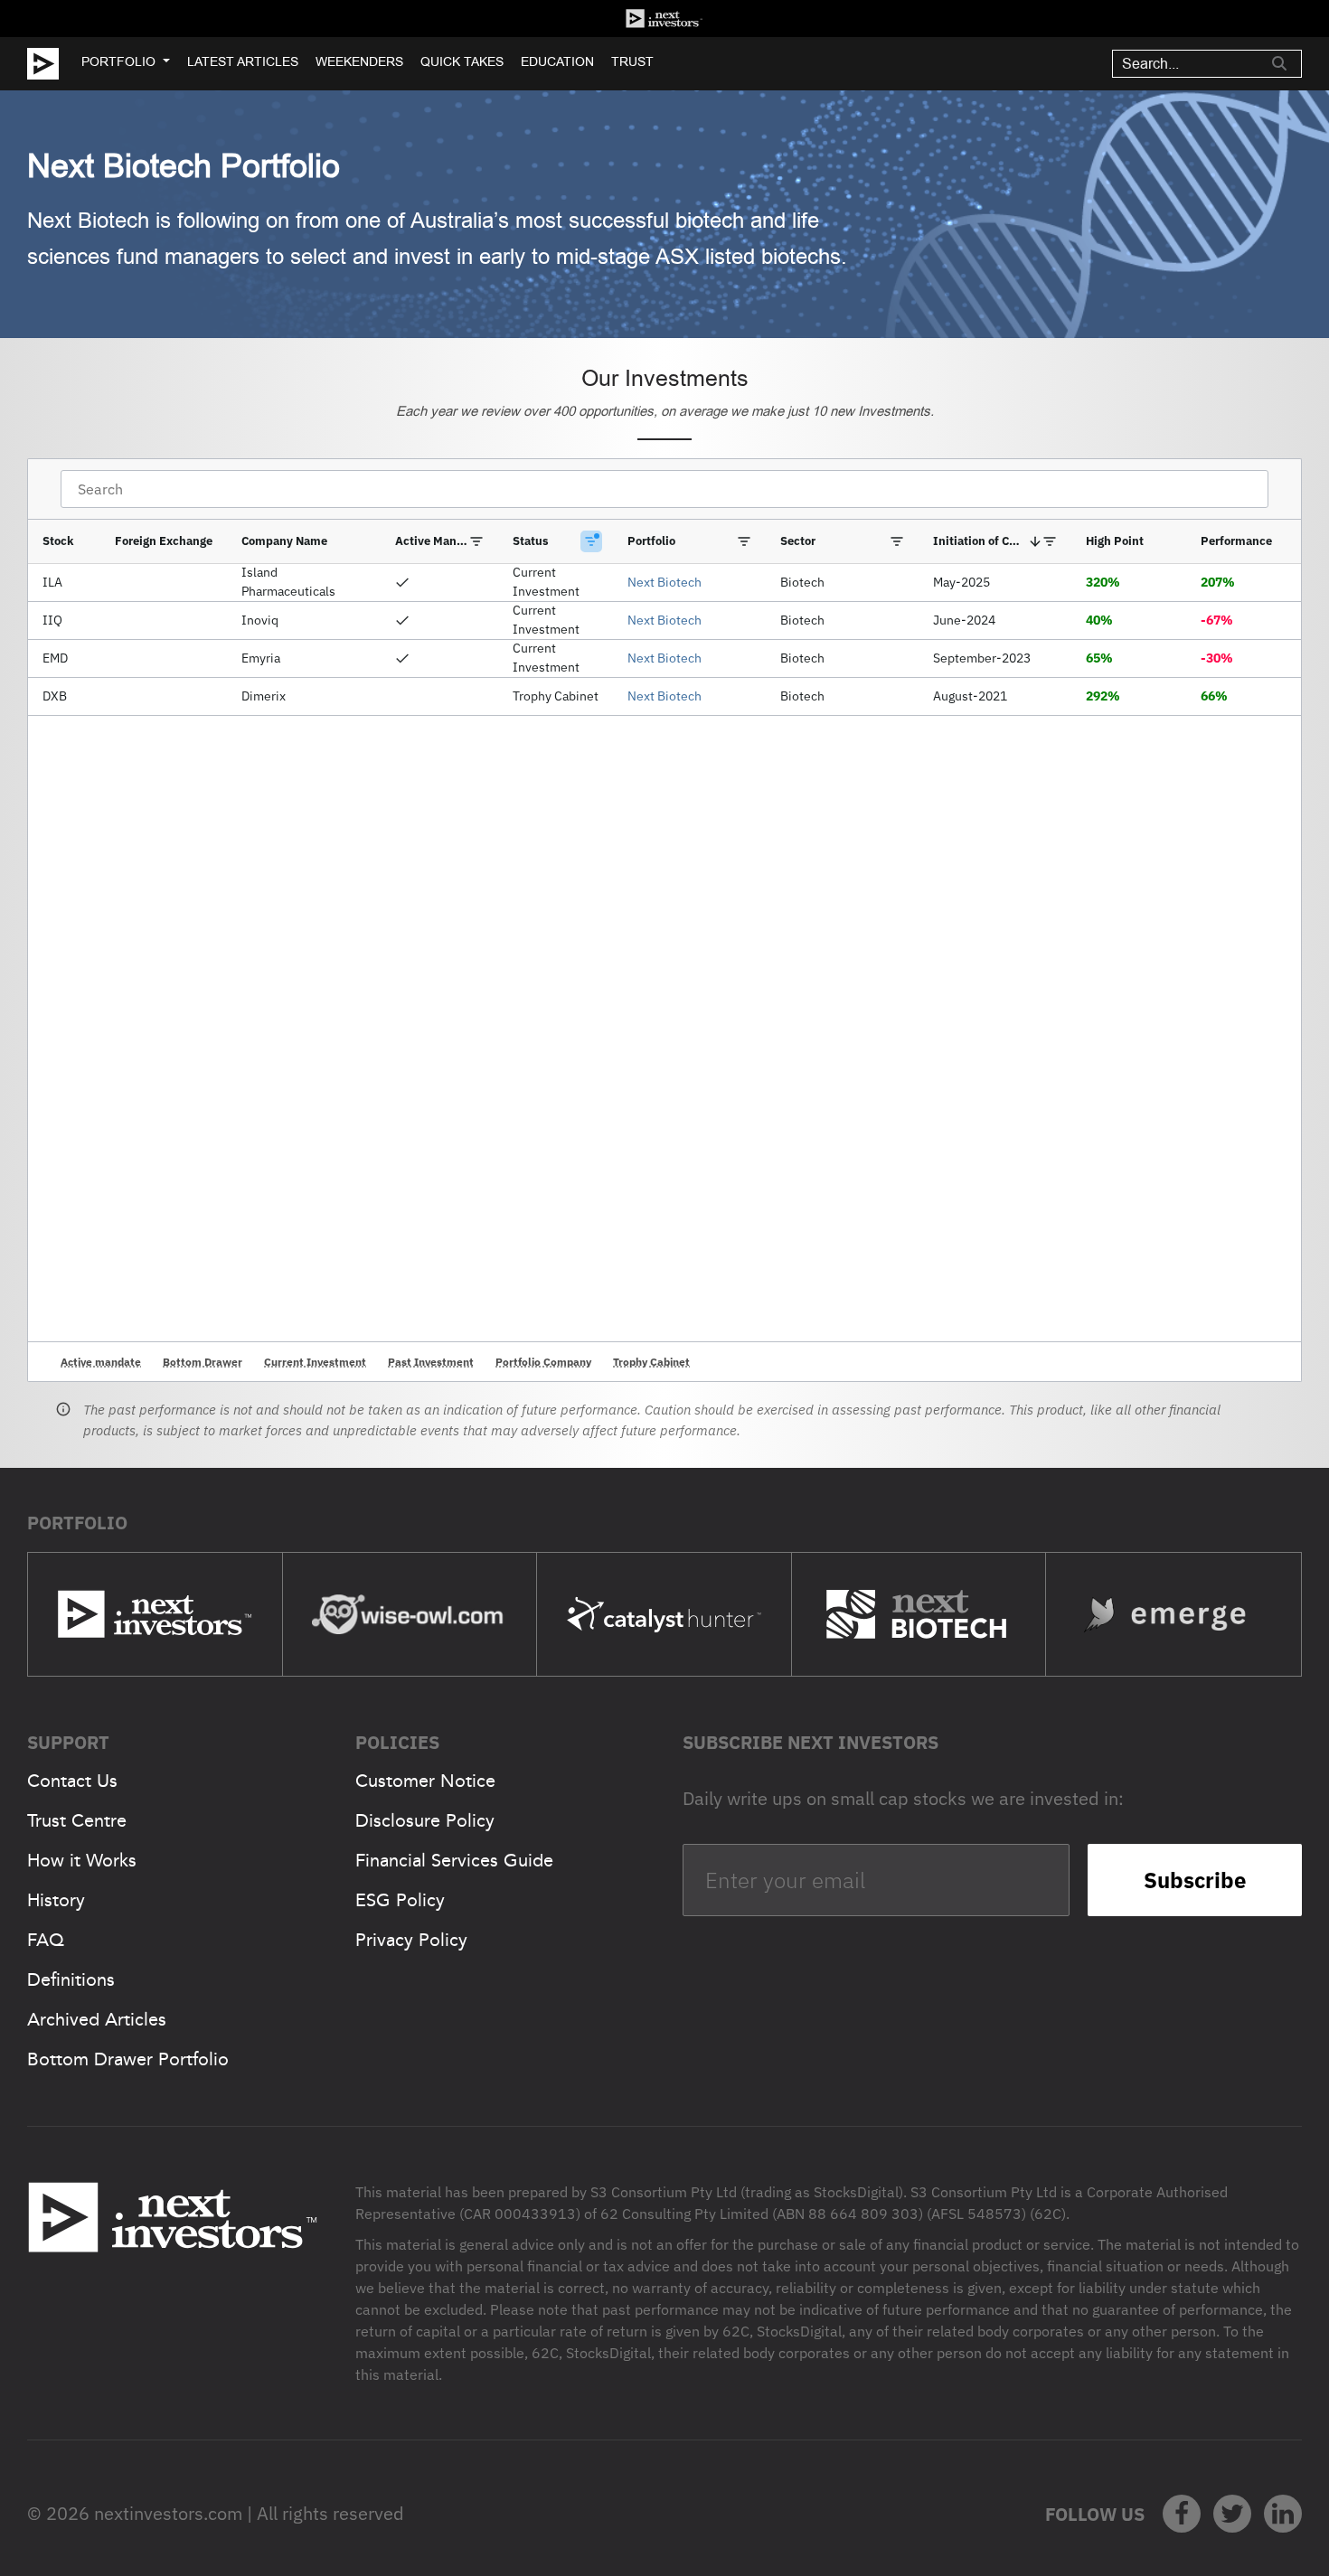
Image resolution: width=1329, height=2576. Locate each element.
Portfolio (118, 61)
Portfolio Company (543, 1362)
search (1279, 63)
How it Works (82, 1860)
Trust (632, 61)
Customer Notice (425, 1781)
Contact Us (72, 1781)
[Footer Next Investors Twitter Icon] (1232, 2514)
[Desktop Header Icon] (54, 64)
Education (557, 61)
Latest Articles (243, 61)
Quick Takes (462, 61)
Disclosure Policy (425, 1820)
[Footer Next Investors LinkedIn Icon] (1283, 2514)
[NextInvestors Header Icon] (664, 19)
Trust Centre (77, 1820)
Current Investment (315, 1362)
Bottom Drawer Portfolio (128, 2059)
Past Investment (431, 1362)
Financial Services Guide (454, 1860)
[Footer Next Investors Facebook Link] (1182, 2514)
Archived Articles (97, 2019)
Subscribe (1195, 1880)
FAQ (46, 1940)
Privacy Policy (411, 1940)
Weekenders (359, 61)
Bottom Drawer (203, 1362)
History (56, 1900)
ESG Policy (400, 1900)
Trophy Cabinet (651, 1362)
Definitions (71, 1979)
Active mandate (101, 1362)
